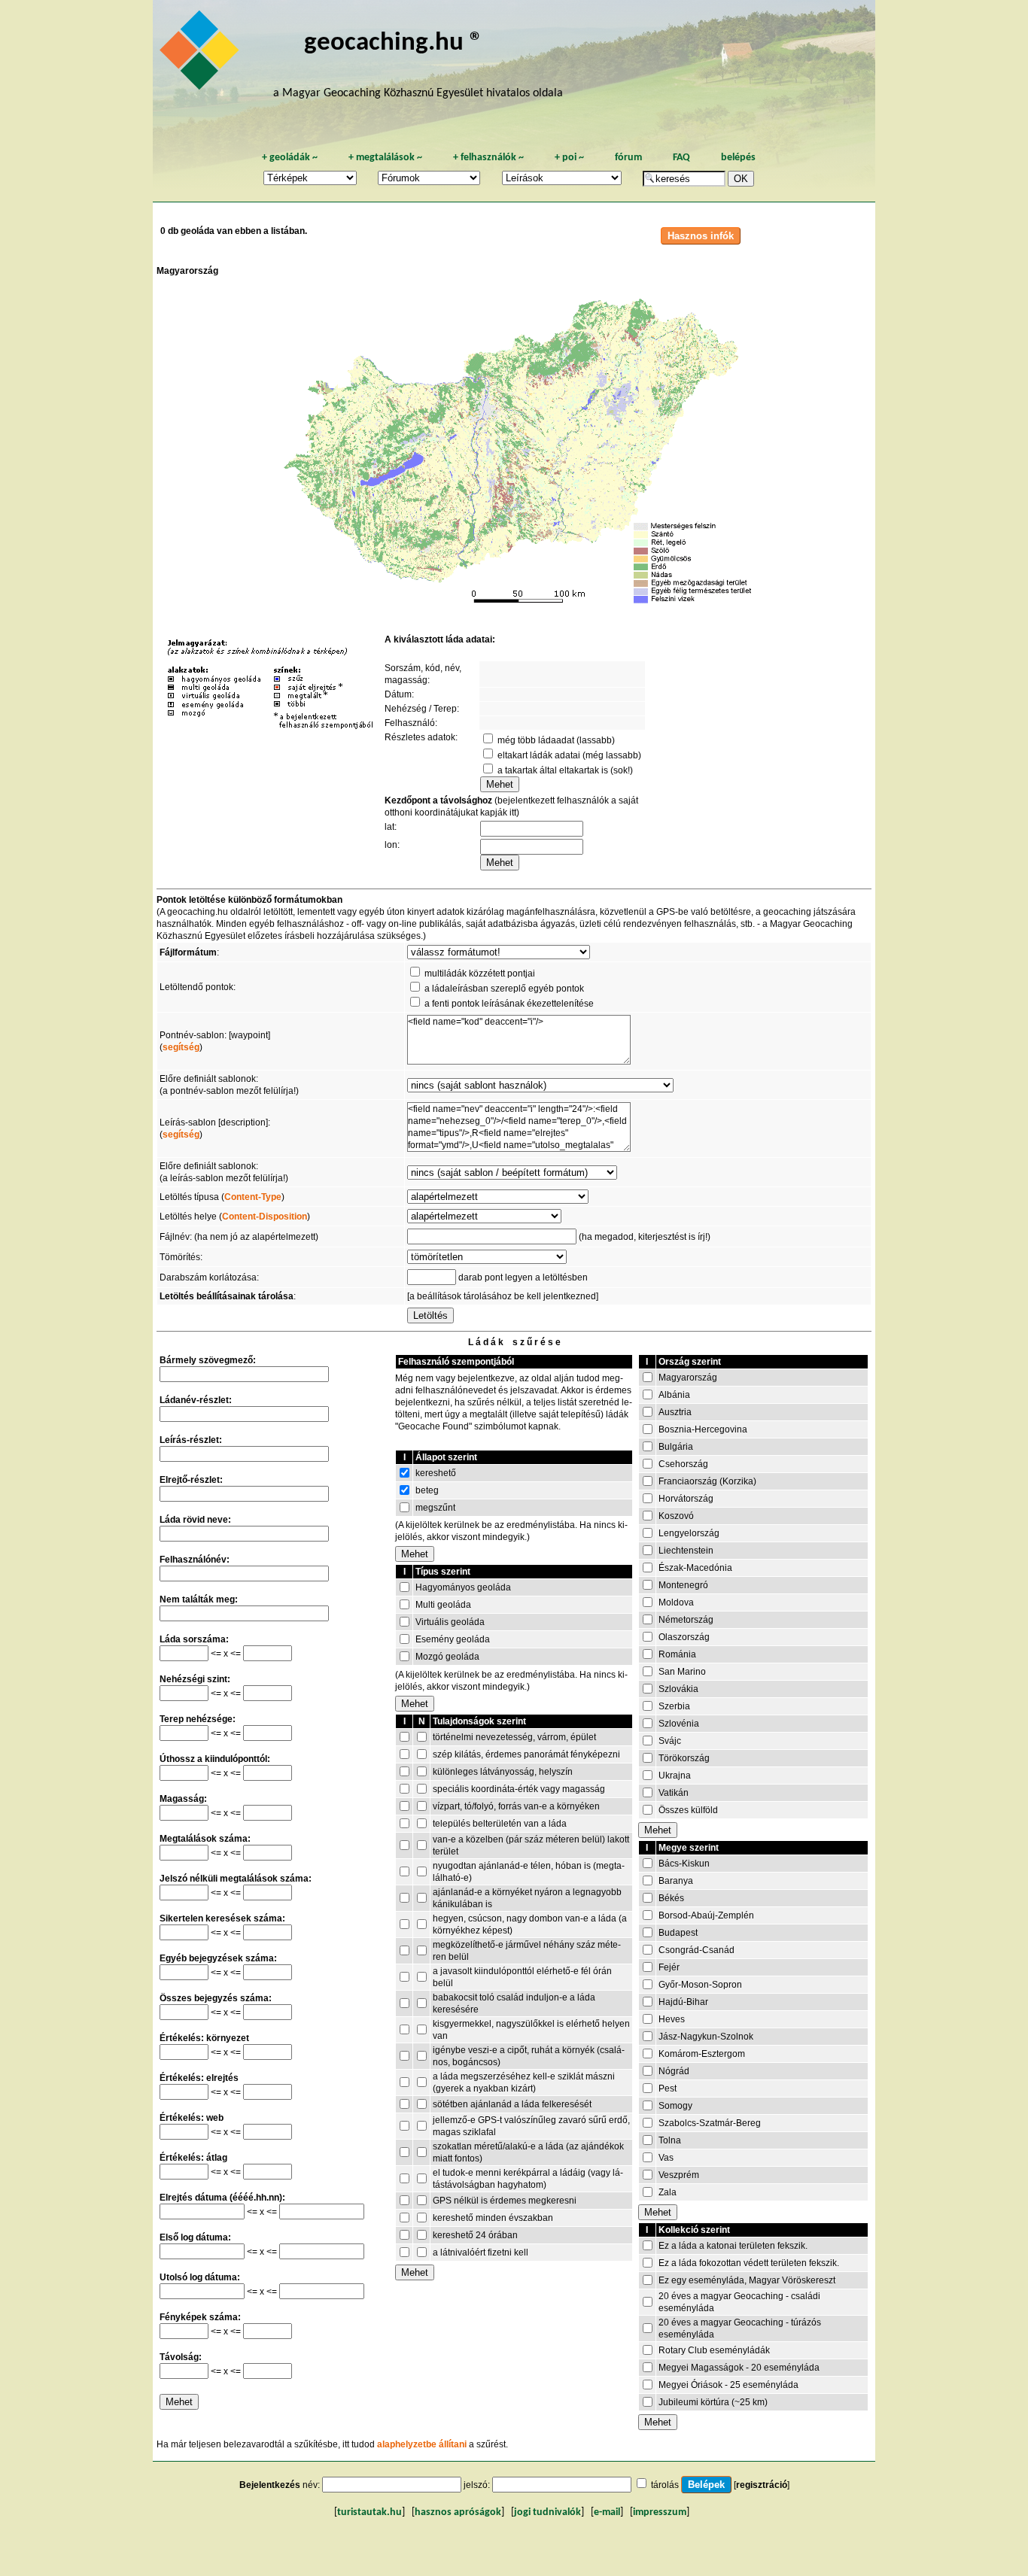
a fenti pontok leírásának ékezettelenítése (509, 1004)
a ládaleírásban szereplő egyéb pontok (504, 989)
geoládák (290, 158)
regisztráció (762, 2485)
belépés (738, 158)
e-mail (607, 2512)
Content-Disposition (265, 1217)
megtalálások (385, 158)
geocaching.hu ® (394, 43)
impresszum (660, 2512)
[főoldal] (202, 54)
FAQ (681, 158)
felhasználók (488, 158)
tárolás (665, 2485)
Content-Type (253, 1197)
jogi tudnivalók (547, 2512)
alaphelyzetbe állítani (422, 2444)
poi (569, 158)
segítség (181, 1047)
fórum (628, 158)
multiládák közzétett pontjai (480, 974)
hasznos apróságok (458, 2512)
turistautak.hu (370, 2512)
